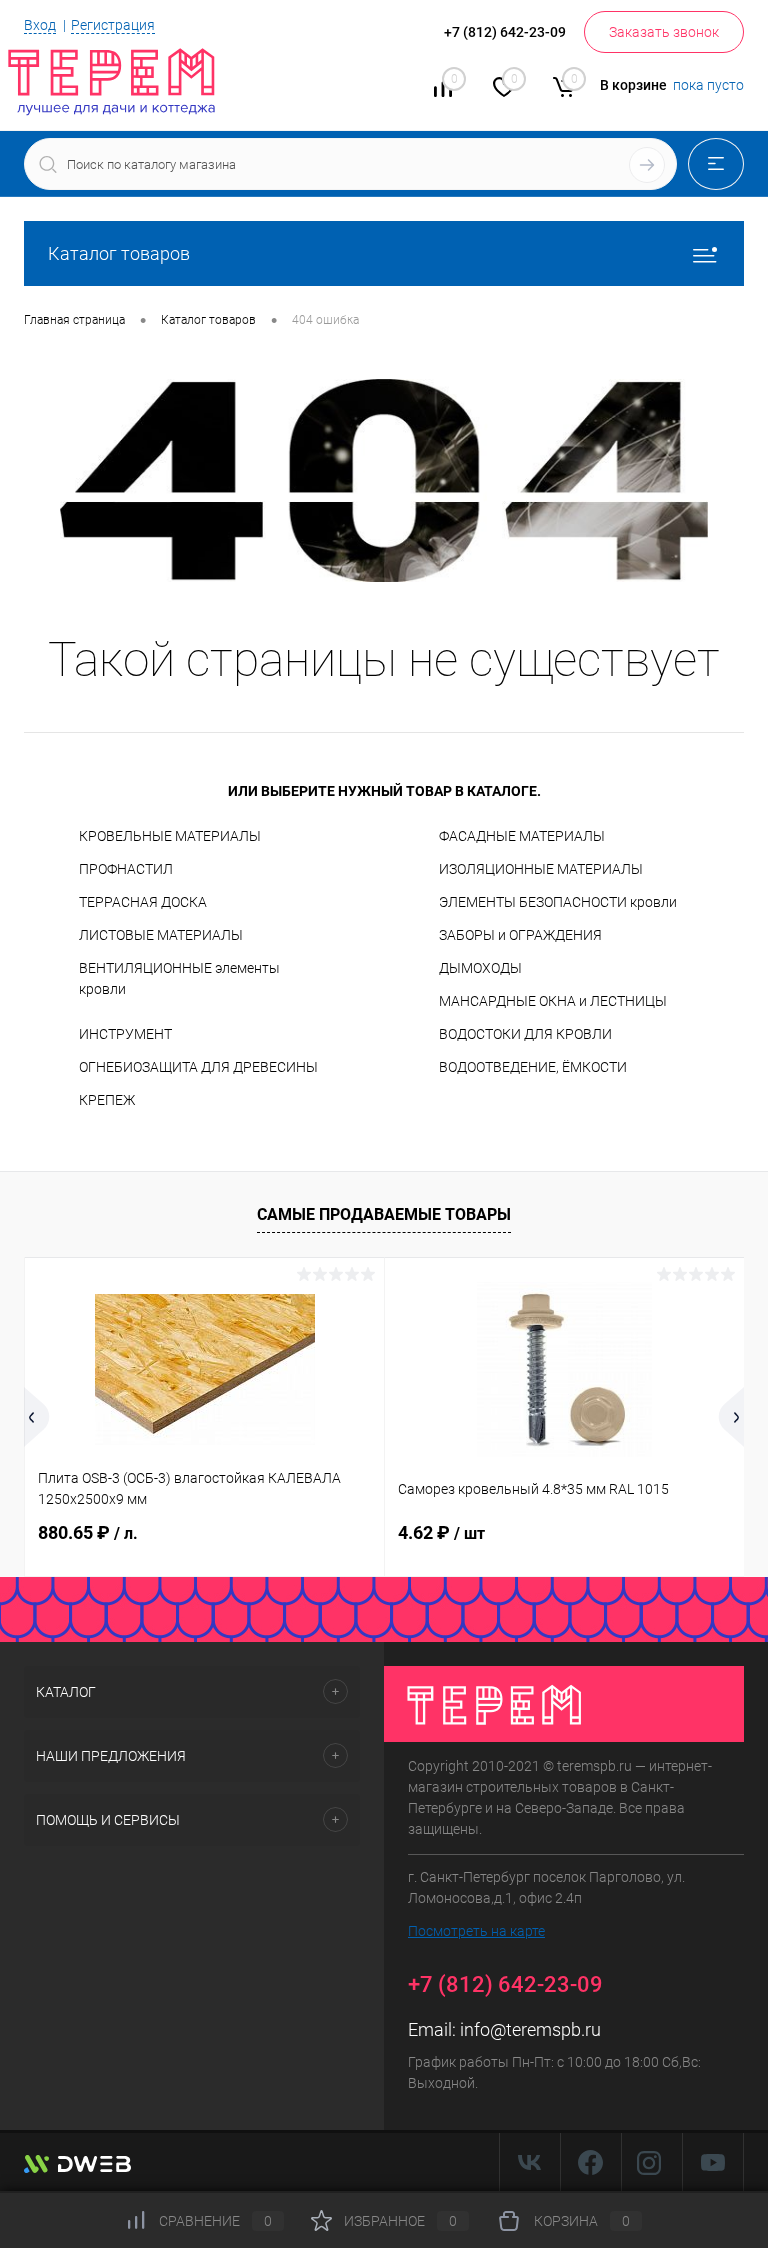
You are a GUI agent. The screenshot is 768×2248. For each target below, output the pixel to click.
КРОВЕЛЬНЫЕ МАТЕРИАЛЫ (170, 836)
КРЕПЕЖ (107, 1100)
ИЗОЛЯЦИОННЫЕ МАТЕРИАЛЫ (541, 869)
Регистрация (113, 25)
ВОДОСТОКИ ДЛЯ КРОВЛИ (525, 1034)
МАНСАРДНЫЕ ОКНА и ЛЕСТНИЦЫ (553, 1001)
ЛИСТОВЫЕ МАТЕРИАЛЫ (161, 935)
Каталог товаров (119, 253)
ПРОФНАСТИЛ (126, 869)
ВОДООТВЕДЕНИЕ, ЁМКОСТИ (533, 1067)
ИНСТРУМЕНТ (125, 1034)
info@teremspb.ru (530, 2029)
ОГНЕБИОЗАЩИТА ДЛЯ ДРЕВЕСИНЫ (198, 1067)
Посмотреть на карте (476, 1931)
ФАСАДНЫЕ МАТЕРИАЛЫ (522, 836)
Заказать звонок (664, 32)
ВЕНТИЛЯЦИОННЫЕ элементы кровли (179, 978)
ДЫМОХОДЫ (480, 968)
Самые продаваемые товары (384, 1214)
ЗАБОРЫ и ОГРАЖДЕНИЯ (520, 935)
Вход (40, 25)
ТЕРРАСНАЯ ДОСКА (143, 902)
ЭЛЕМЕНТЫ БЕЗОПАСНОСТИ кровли (558, 902)
